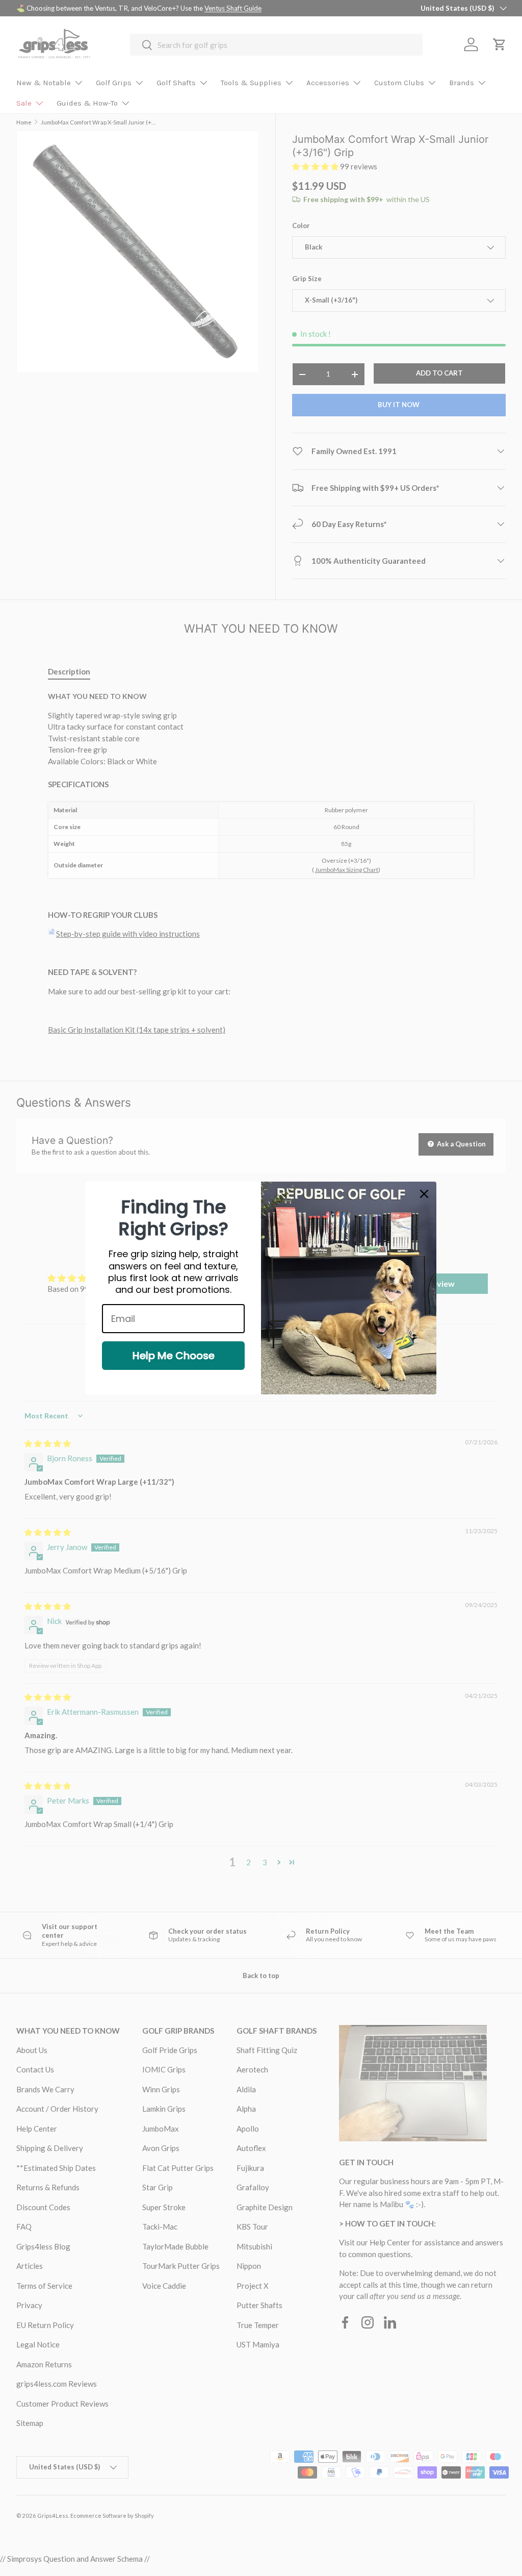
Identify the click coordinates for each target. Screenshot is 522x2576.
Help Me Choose (174, 1356)
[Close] (424, 1194)
